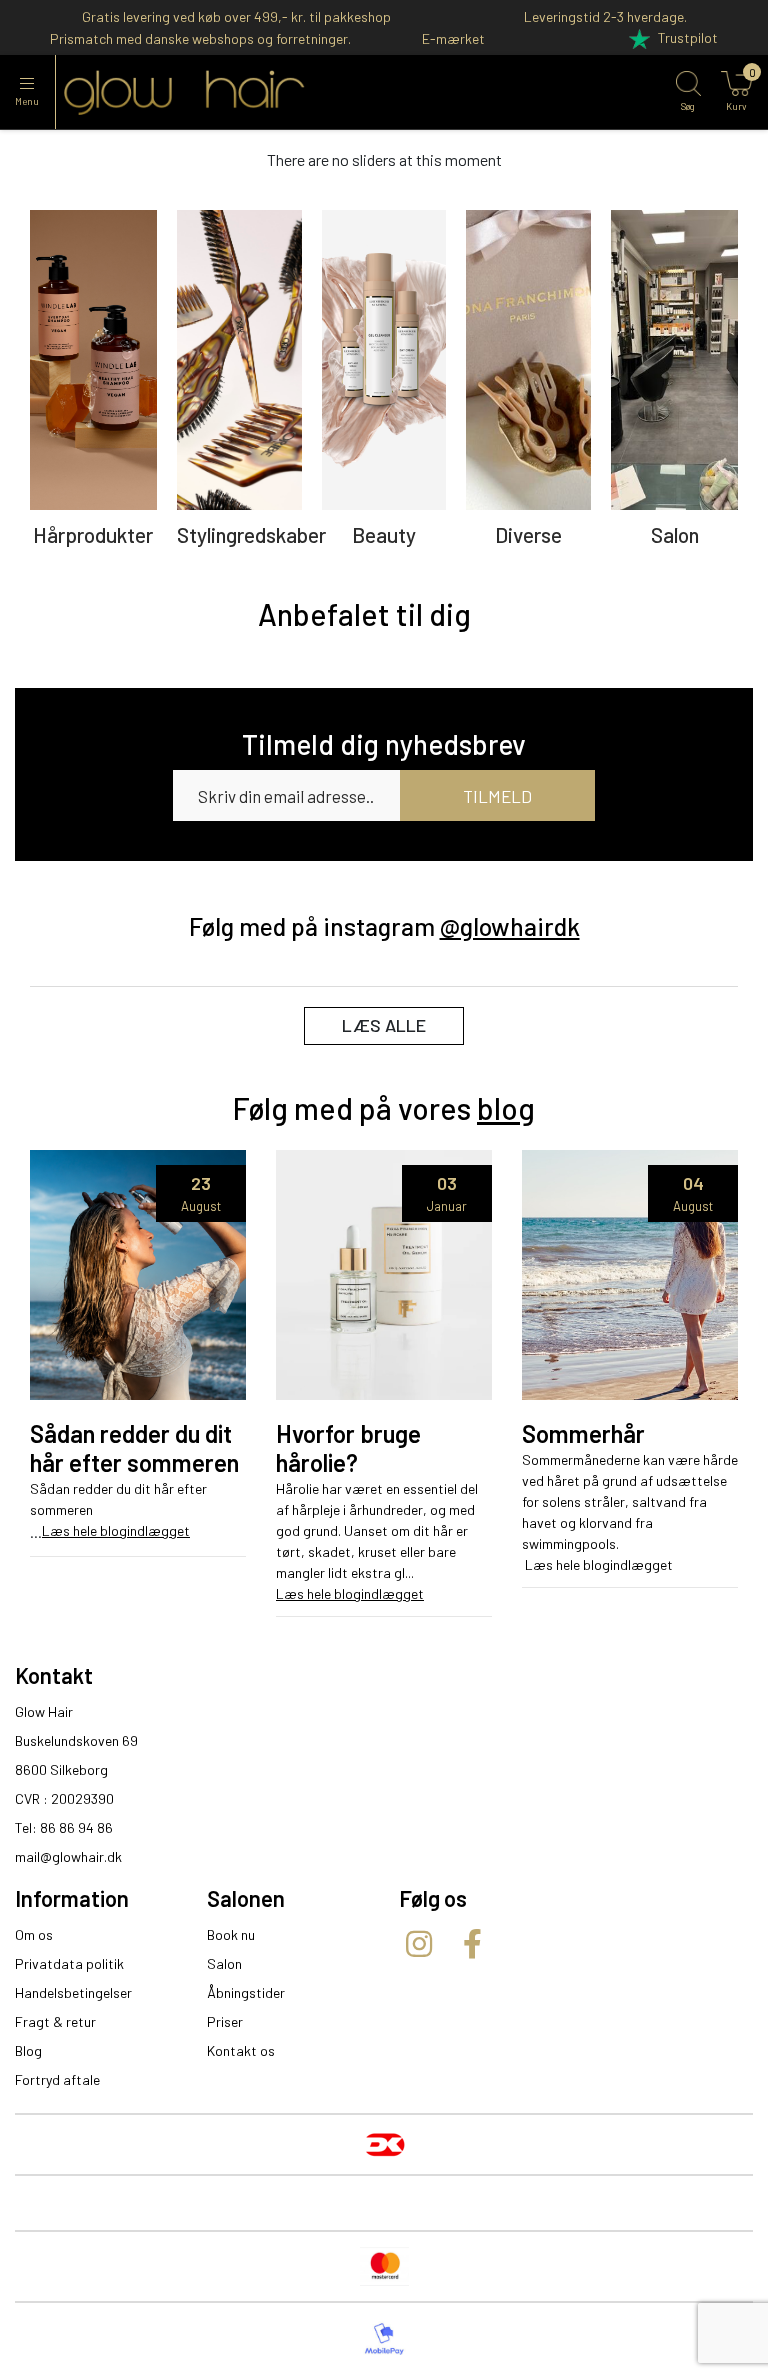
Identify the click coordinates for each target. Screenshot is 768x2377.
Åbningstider (246, 1992)
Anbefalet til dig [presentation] (364, 614)
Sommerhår (583, 1434)
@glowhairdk (510, 926)
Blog (28, 2050)
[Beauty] (384, 360)
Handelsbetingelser (73, 1992)
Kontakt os (241, 2050)
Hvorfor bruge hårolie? (348, 1448)
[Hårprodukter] (93, 360)
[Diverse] (528, 360)
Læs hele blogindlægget (116, 1530)
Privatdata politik (69, 1963)
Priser (225, 2021)
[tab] (364, 614)
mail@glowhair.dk (68, 1856)
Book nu (231, 1934)
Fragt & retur (55, 2021)
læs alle (384, 1025)
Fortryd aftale (57, 2079)
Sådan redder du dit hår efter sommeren (134, 1448)
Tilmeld (497, 796)
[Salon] (674, 360)
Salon (224, 1963)
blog (506, 1108)
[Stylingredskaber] (239, 360)
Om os (34, 1934)
